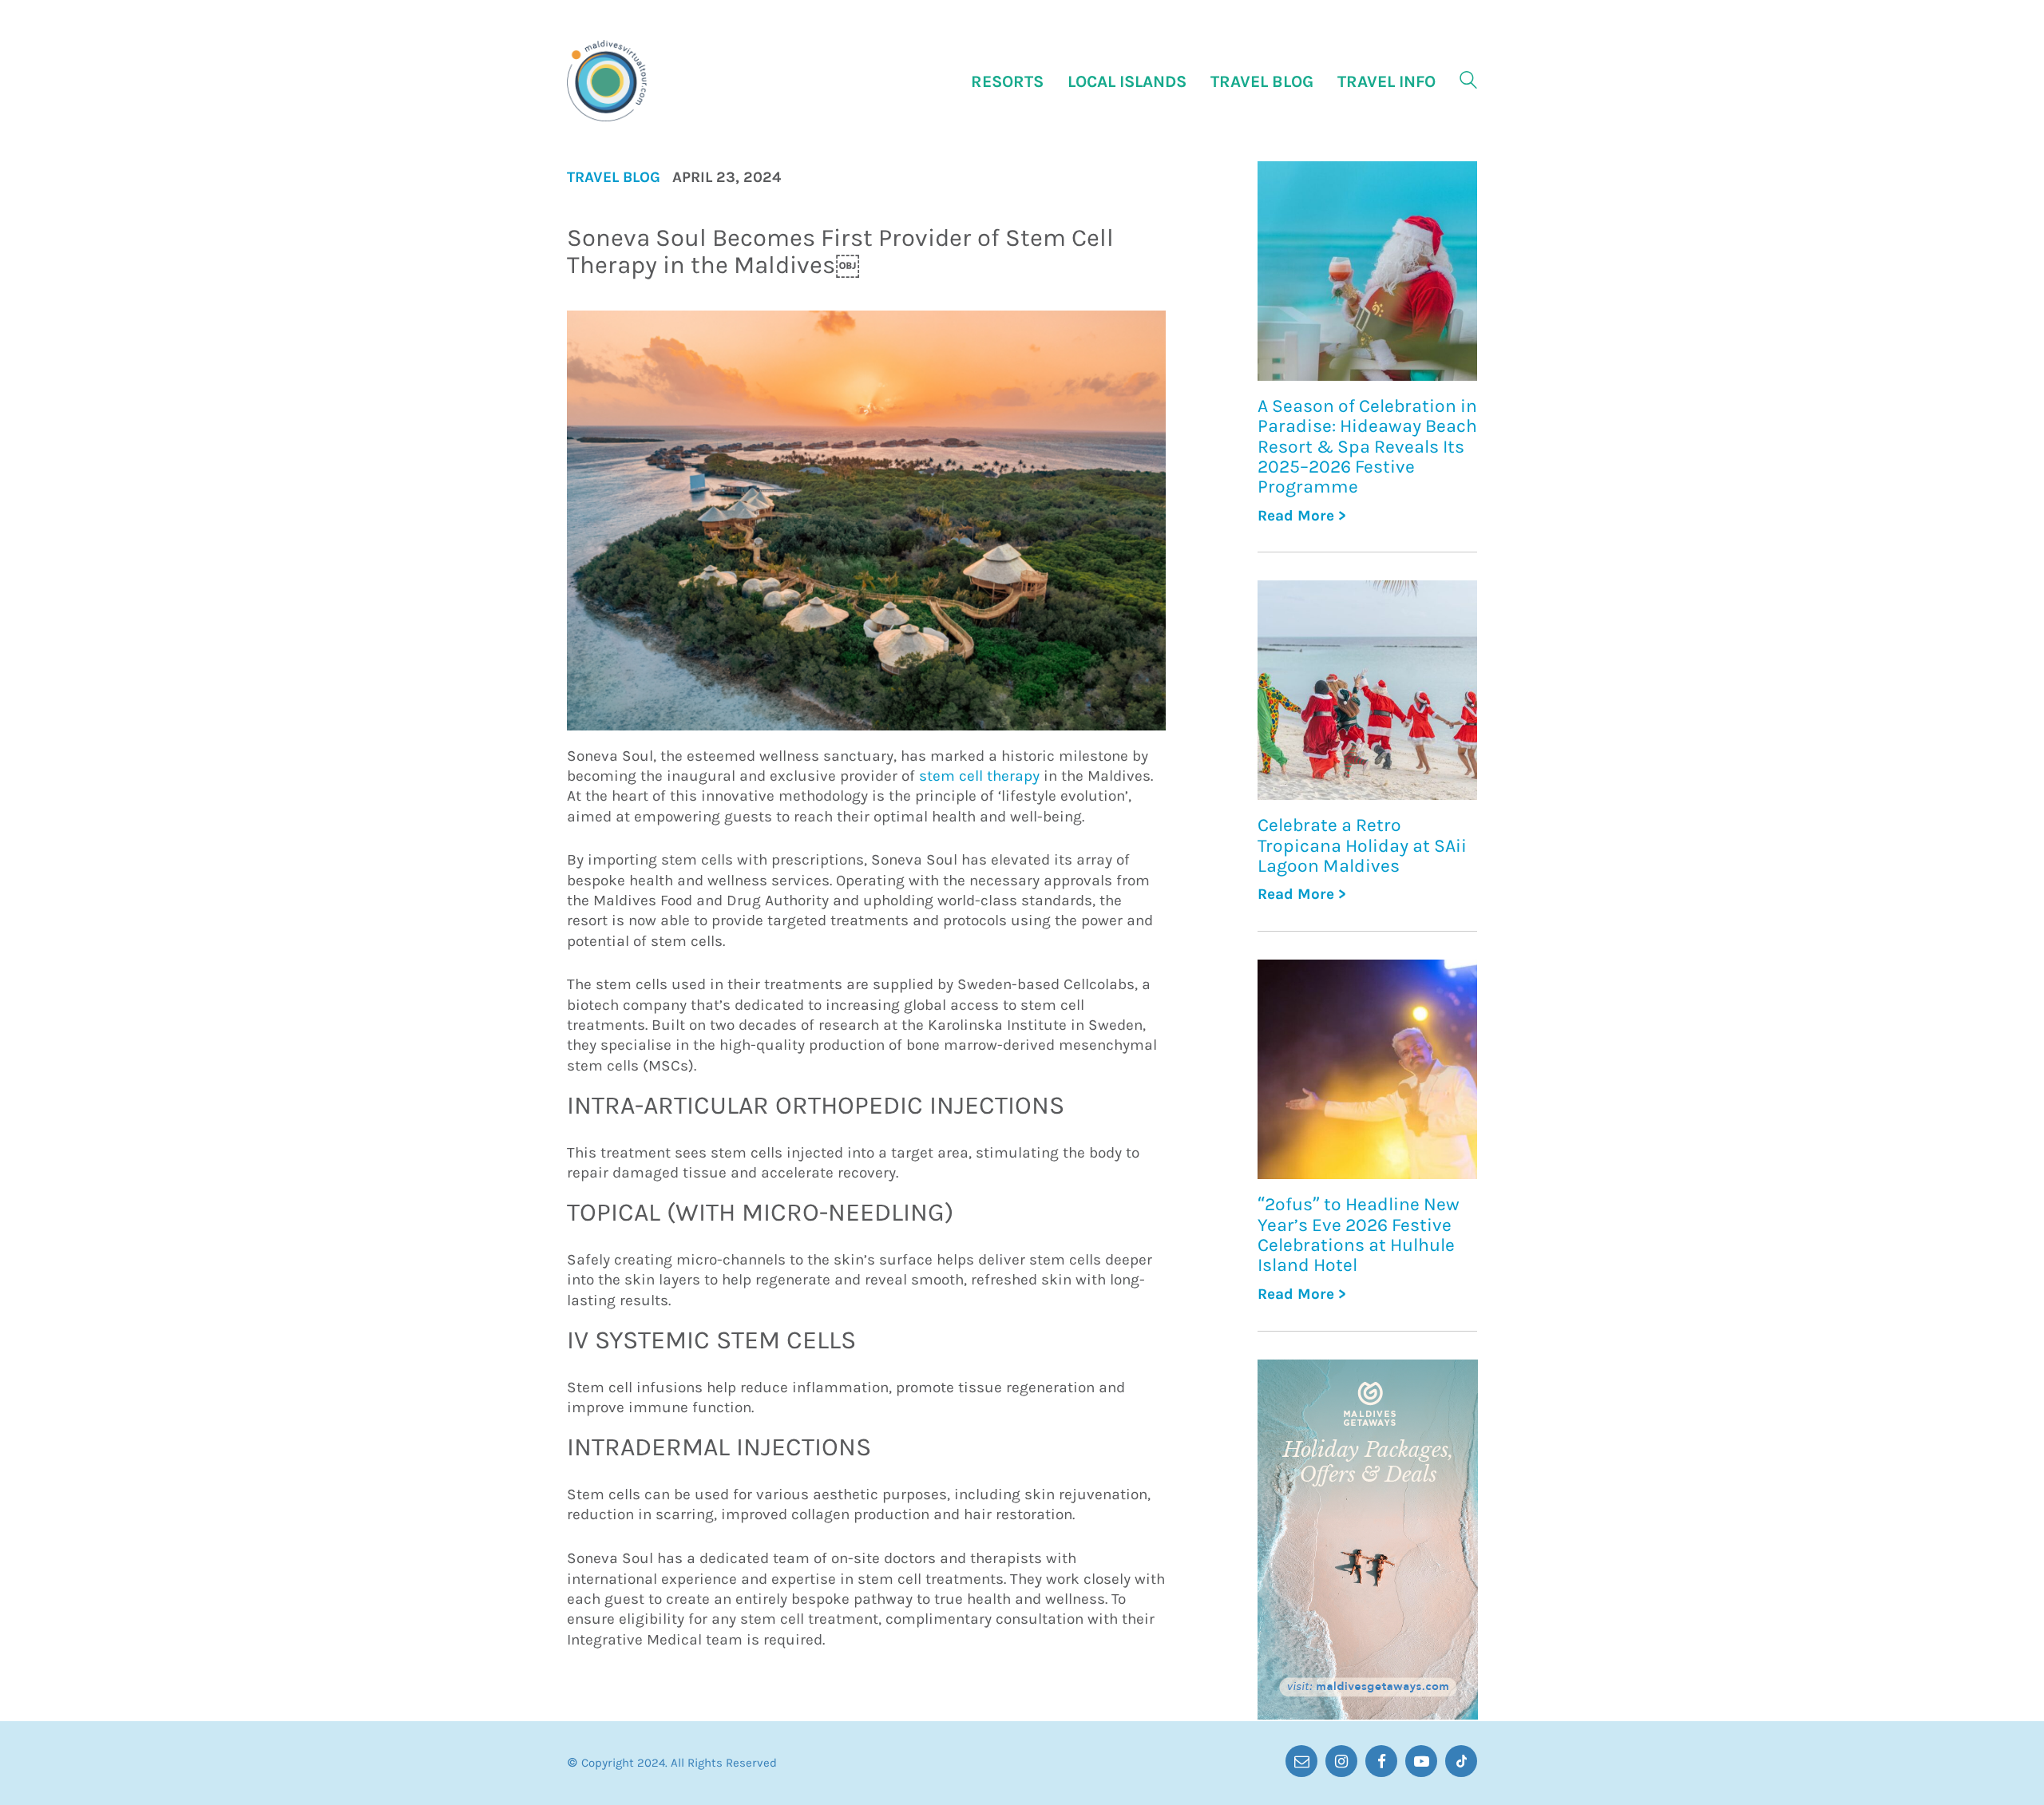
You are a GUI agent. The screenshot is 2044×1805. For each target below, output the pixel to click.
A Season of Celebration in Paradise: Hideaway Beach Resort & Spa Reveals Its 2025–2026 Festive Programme (1367, 446)
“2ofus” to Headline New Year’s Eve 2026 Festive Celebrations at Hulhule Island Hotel (1359, 1235)
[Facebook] (1381, 1761)
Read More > (1302, 516)
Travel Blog (614, 178)
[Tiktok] (1461, 1761)
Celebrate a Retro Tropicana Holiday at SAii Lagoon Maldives (1362, 845)
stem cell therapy (979, 776)
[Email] (1301, 1761)
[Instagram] (1341, 1761)
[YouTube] (1421, 1761)
